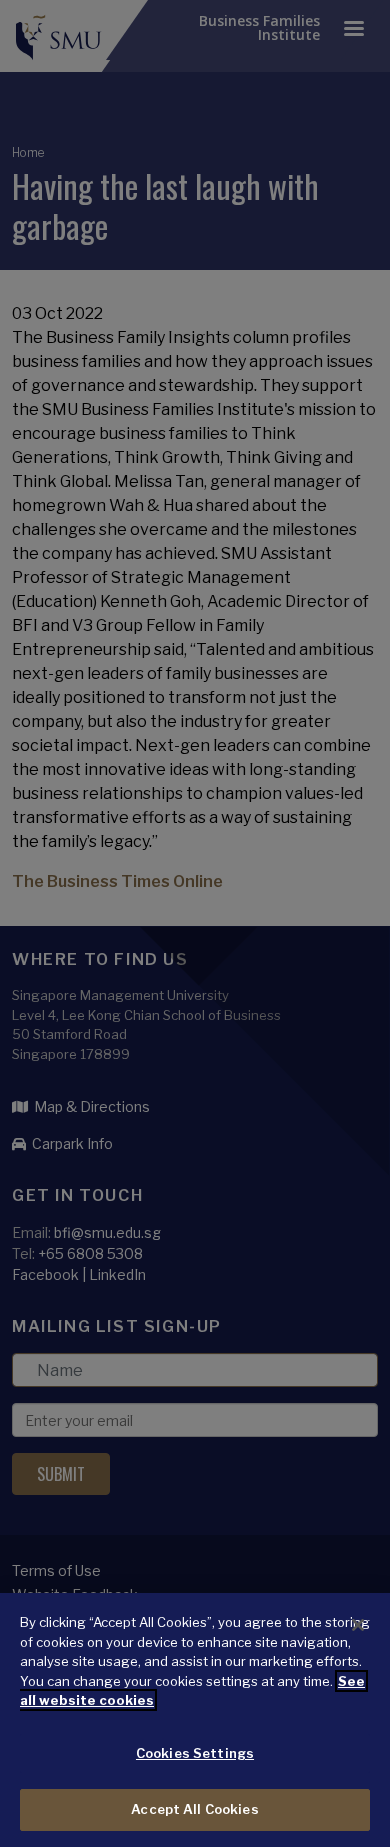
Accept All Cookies (194, 1809)
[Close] (358, 1625)
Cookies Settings (195, 1753)
